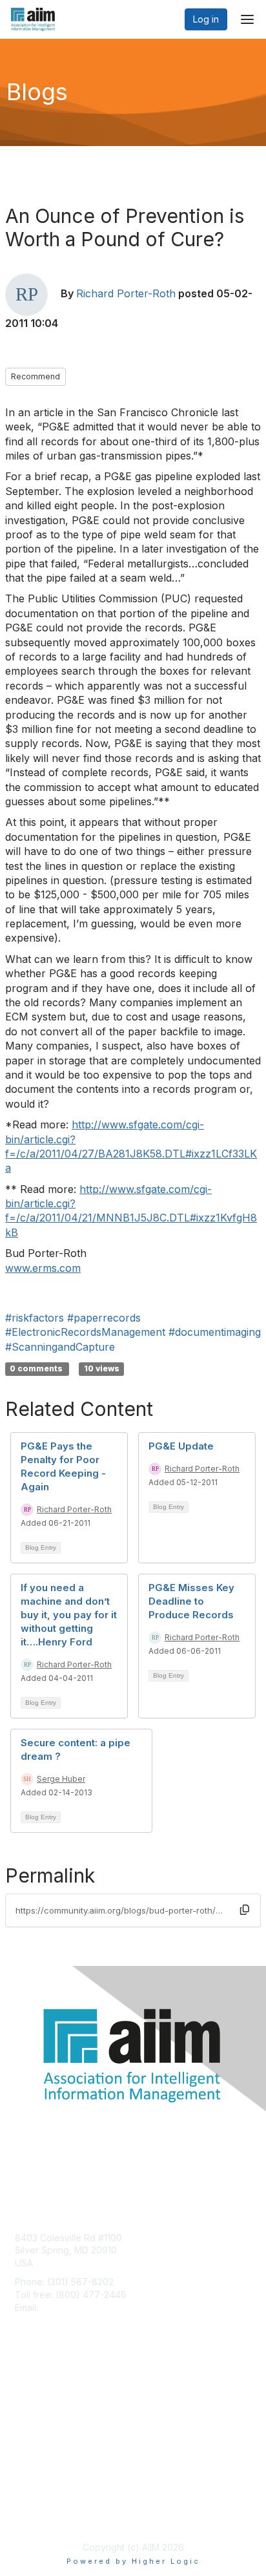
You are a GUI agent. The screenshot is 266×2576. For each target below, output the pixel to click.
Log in (206, 19)
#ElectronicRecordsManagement (85, 1332)
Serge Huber (61, 1779)
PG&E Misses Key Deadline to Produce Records (191, 1601)
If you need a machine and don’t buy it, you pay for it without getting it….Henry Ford (69, 1615)
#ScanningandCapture (60, 1347)
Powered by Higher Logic (133, 2561)
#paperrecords (104, 1318)
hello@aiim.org (72, 2307)
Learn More (39, 2417)
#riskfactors (35, 1318)
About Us (34, 2503)
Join (24, 2392)
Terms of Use (44, 2516)
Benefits (32, 2405)
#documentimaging (215, 1332)
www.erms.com (43, 1268)
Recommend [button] (36, 376)
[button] (245, 1910)
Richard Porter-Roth (126, 293)
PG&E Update (181, 1446)
